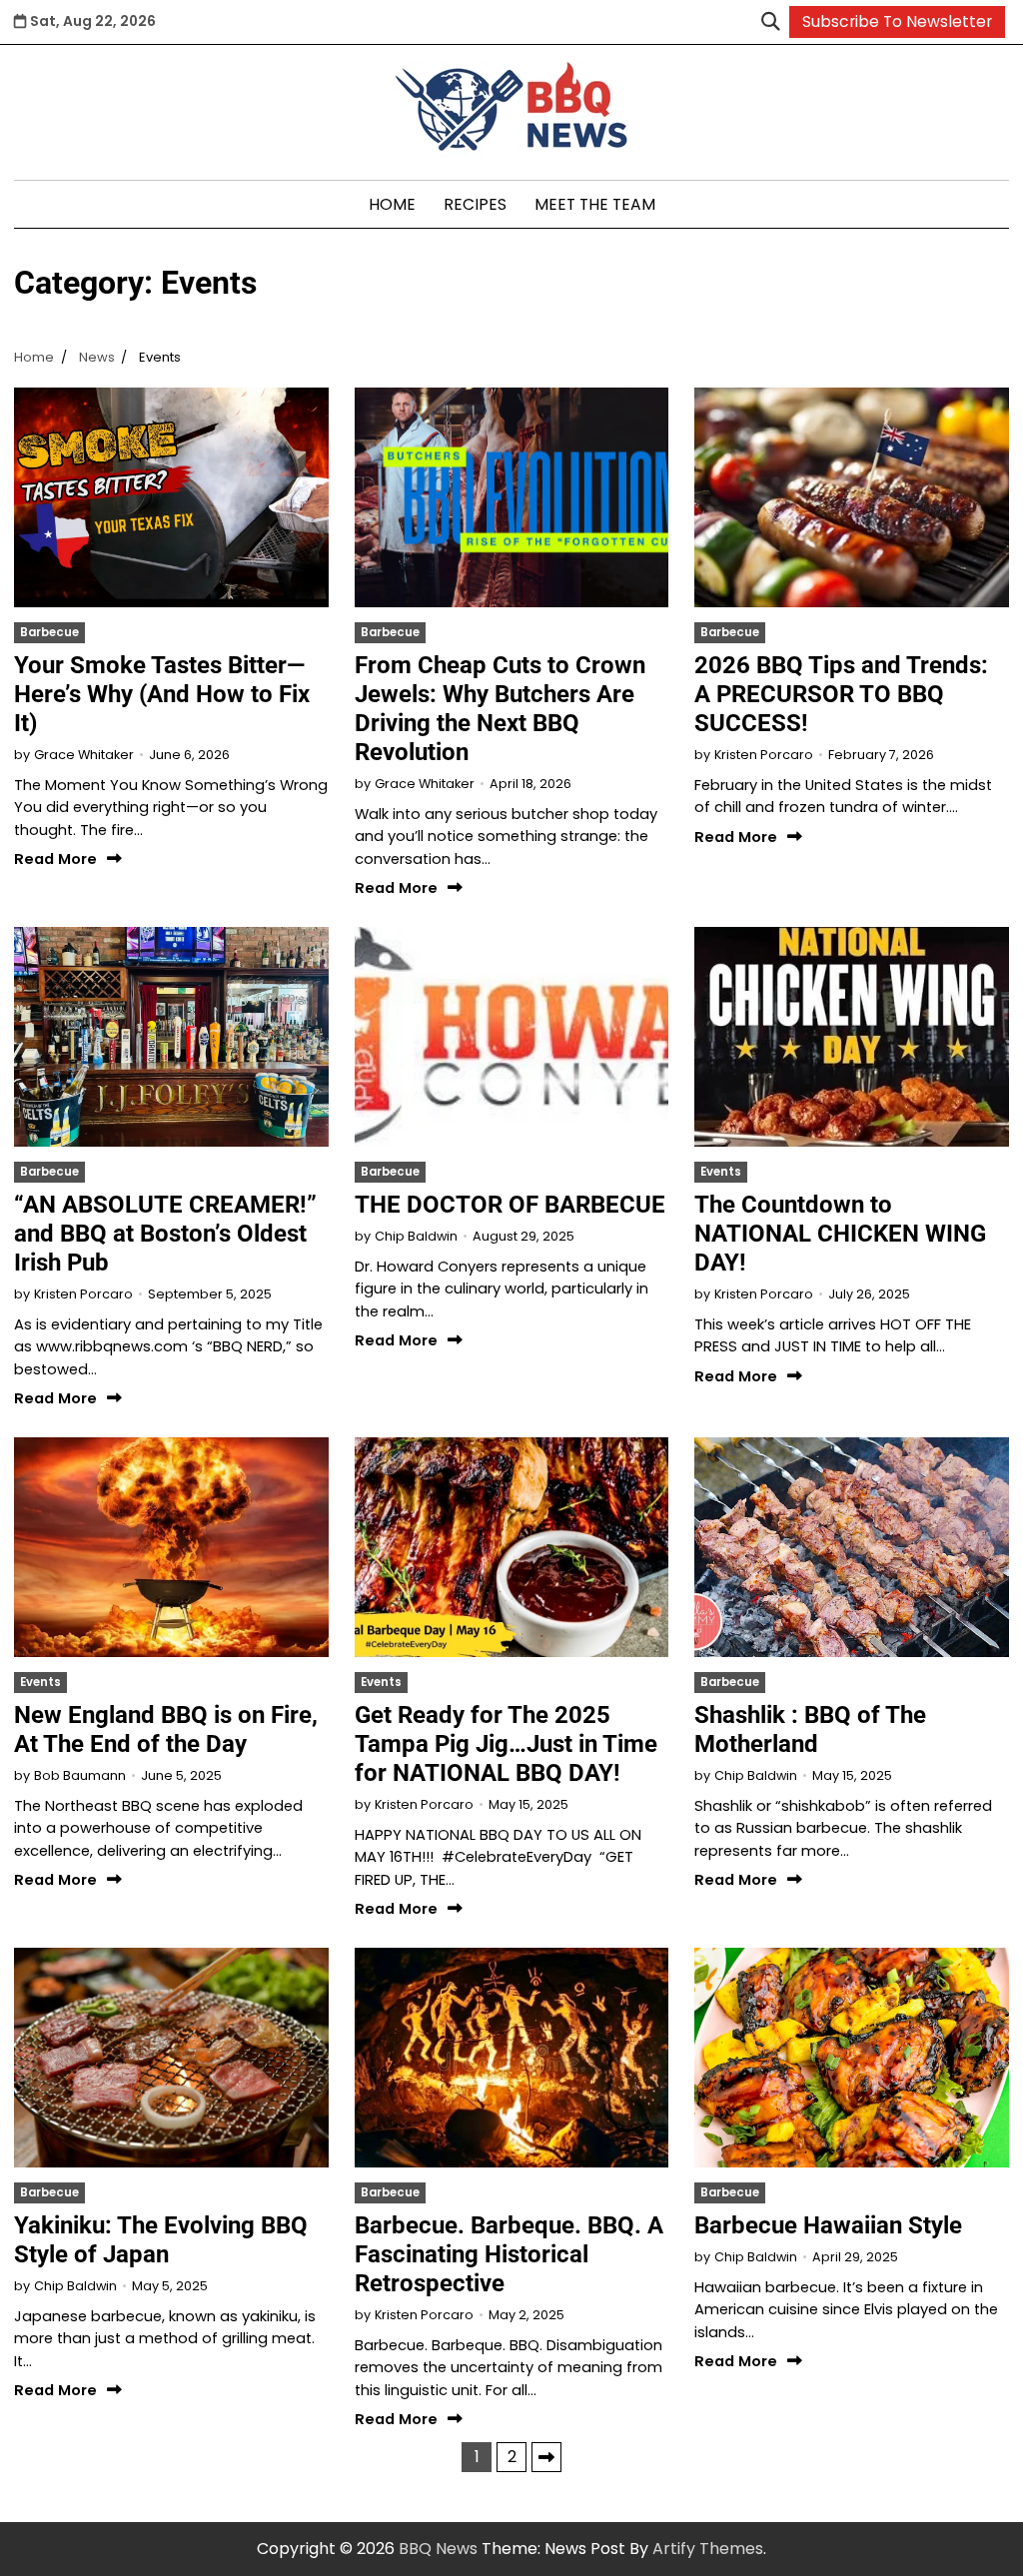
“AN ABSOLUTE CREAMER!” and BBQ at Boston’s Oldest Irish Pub (165, 1234)
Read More (55, 859)
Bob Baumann (80, 1775)
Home (392, 204)
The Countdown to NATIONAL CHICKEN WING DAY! (840, 1234)
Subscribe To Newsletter (897, 21)
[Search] (770, 22)
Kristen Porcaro (764, 755)
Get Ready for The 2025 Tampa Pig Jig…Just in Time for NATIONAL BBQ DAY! (506, 1744)
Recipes (475, 204)
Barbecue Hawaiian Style (828, 2225)
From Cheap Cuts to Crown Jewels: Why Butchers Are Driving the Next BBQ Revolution (500, 709)
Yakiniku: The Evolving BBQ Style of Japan (161, 2240)
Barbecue (49, 632)
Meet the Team (595, 204)
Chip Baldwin (416, 1236)
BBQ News (438, 2549)
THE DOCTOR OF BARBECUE (510, 1205)
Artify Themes (708, 2549)
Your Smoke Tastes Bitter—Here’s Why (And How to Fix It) (162, 694)
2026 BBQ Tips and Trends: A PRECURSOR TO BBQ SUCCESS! (841, 694)
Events (721, 1172)
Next (546, 2457)
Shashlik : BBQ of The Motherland (810, 1729)
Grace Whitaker (84, 755)
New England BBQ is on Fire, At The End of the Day (166, 1729)
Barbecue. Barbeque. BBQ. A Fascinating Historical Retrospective (509, 2254)
